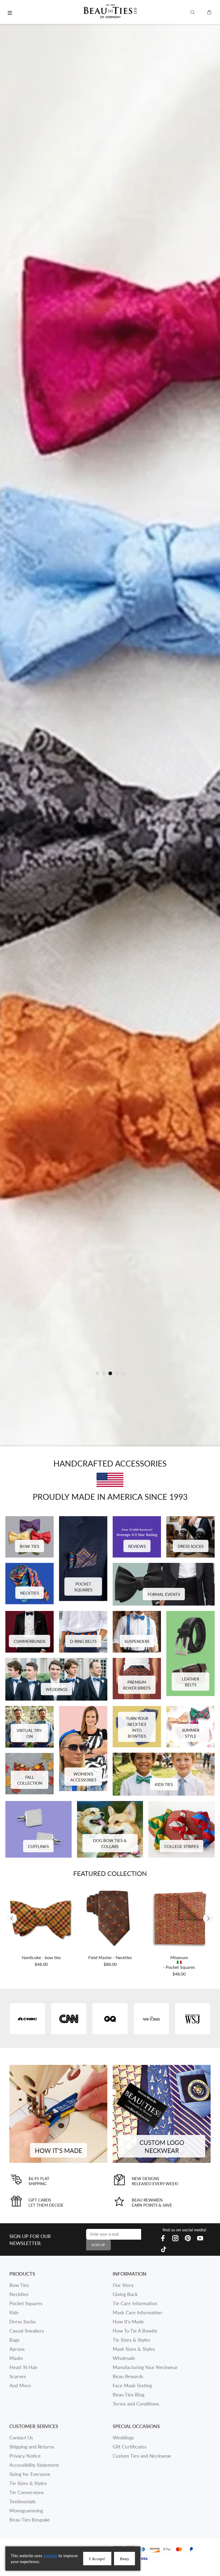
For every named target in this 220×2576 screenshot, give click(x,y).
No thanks (156, 1357)
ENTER (156, 1317)
